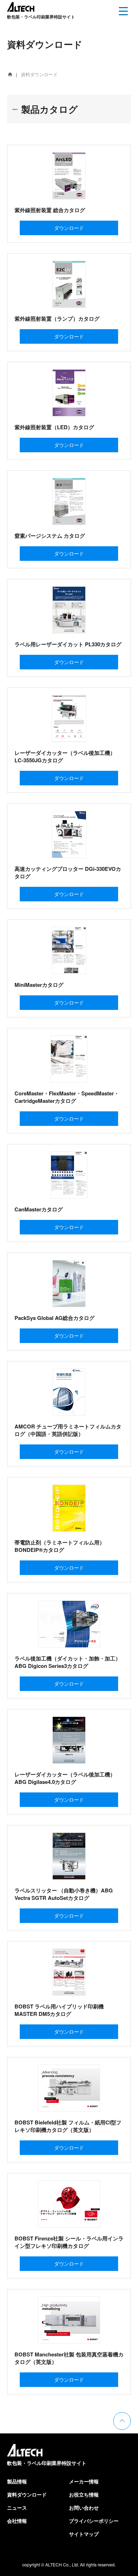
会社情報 (17, 2521)
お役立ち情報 (84, 2494)
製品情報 (17, 2481)
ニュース (17, 2508)
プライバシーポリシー (94, 2521)
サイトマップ (84, 2534)
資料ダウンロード (27, 2494)
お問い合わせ (84, 2508)
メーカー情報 (84, 2481)
